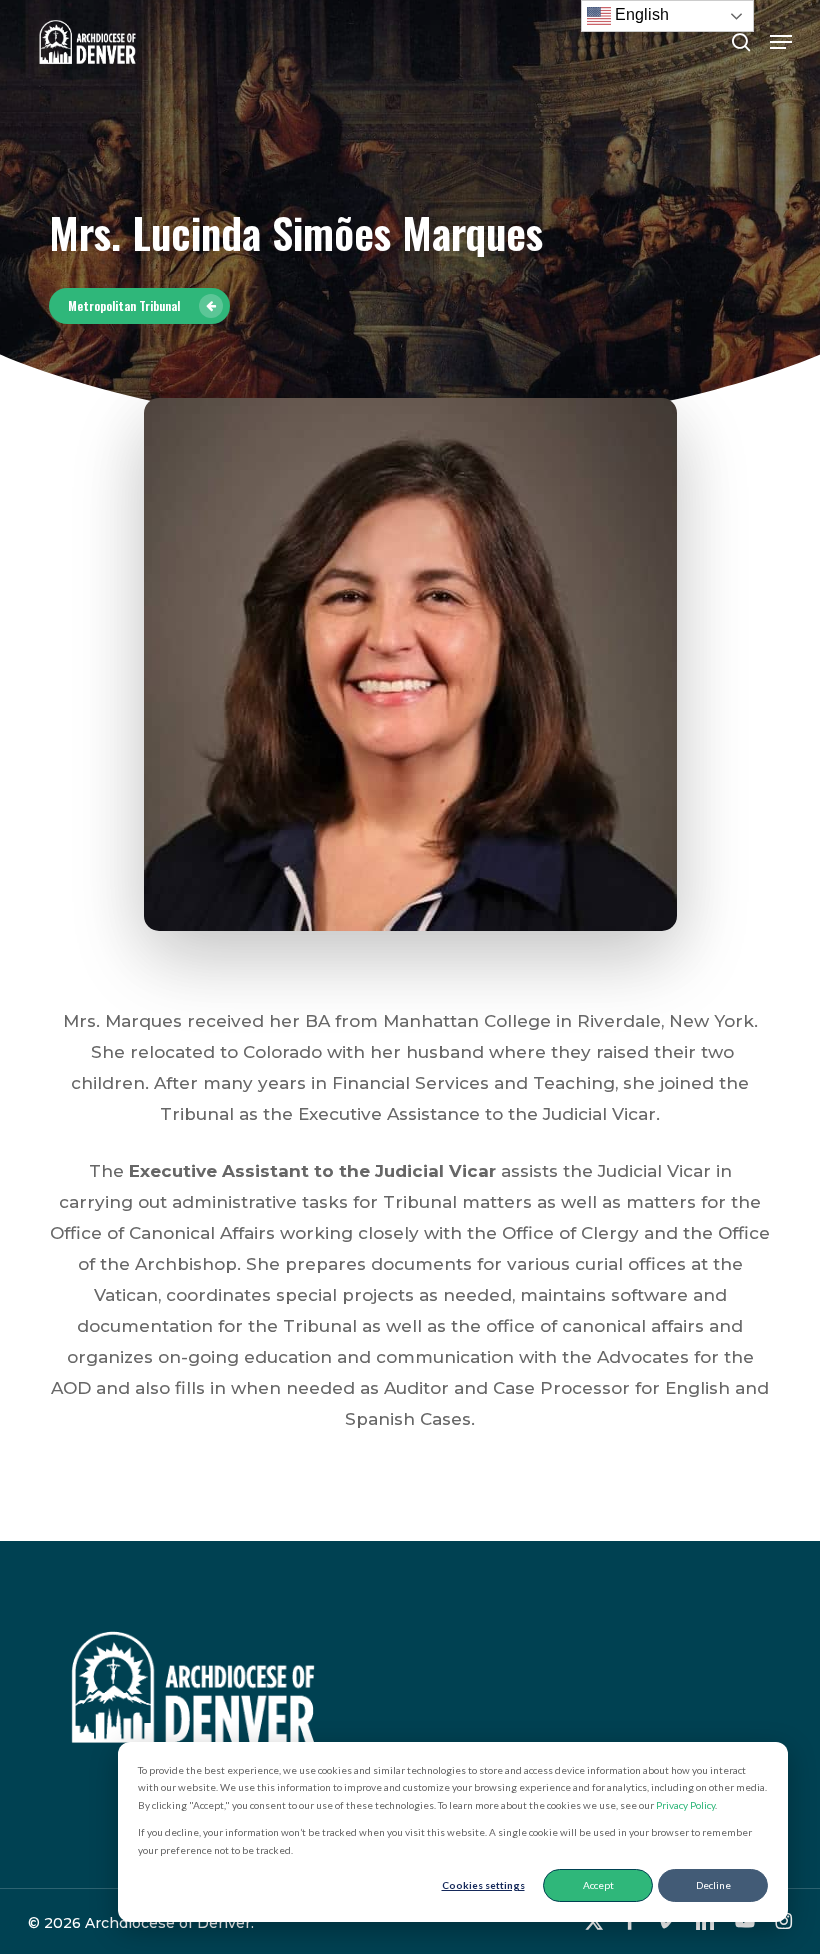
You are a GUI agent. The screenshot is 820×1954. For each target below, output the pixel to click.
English (640, 14)
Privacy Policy (685, 1805)
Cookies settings (483, 1885)
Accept (598, 1885)
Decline (713, 1885)
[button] (781, 42)
